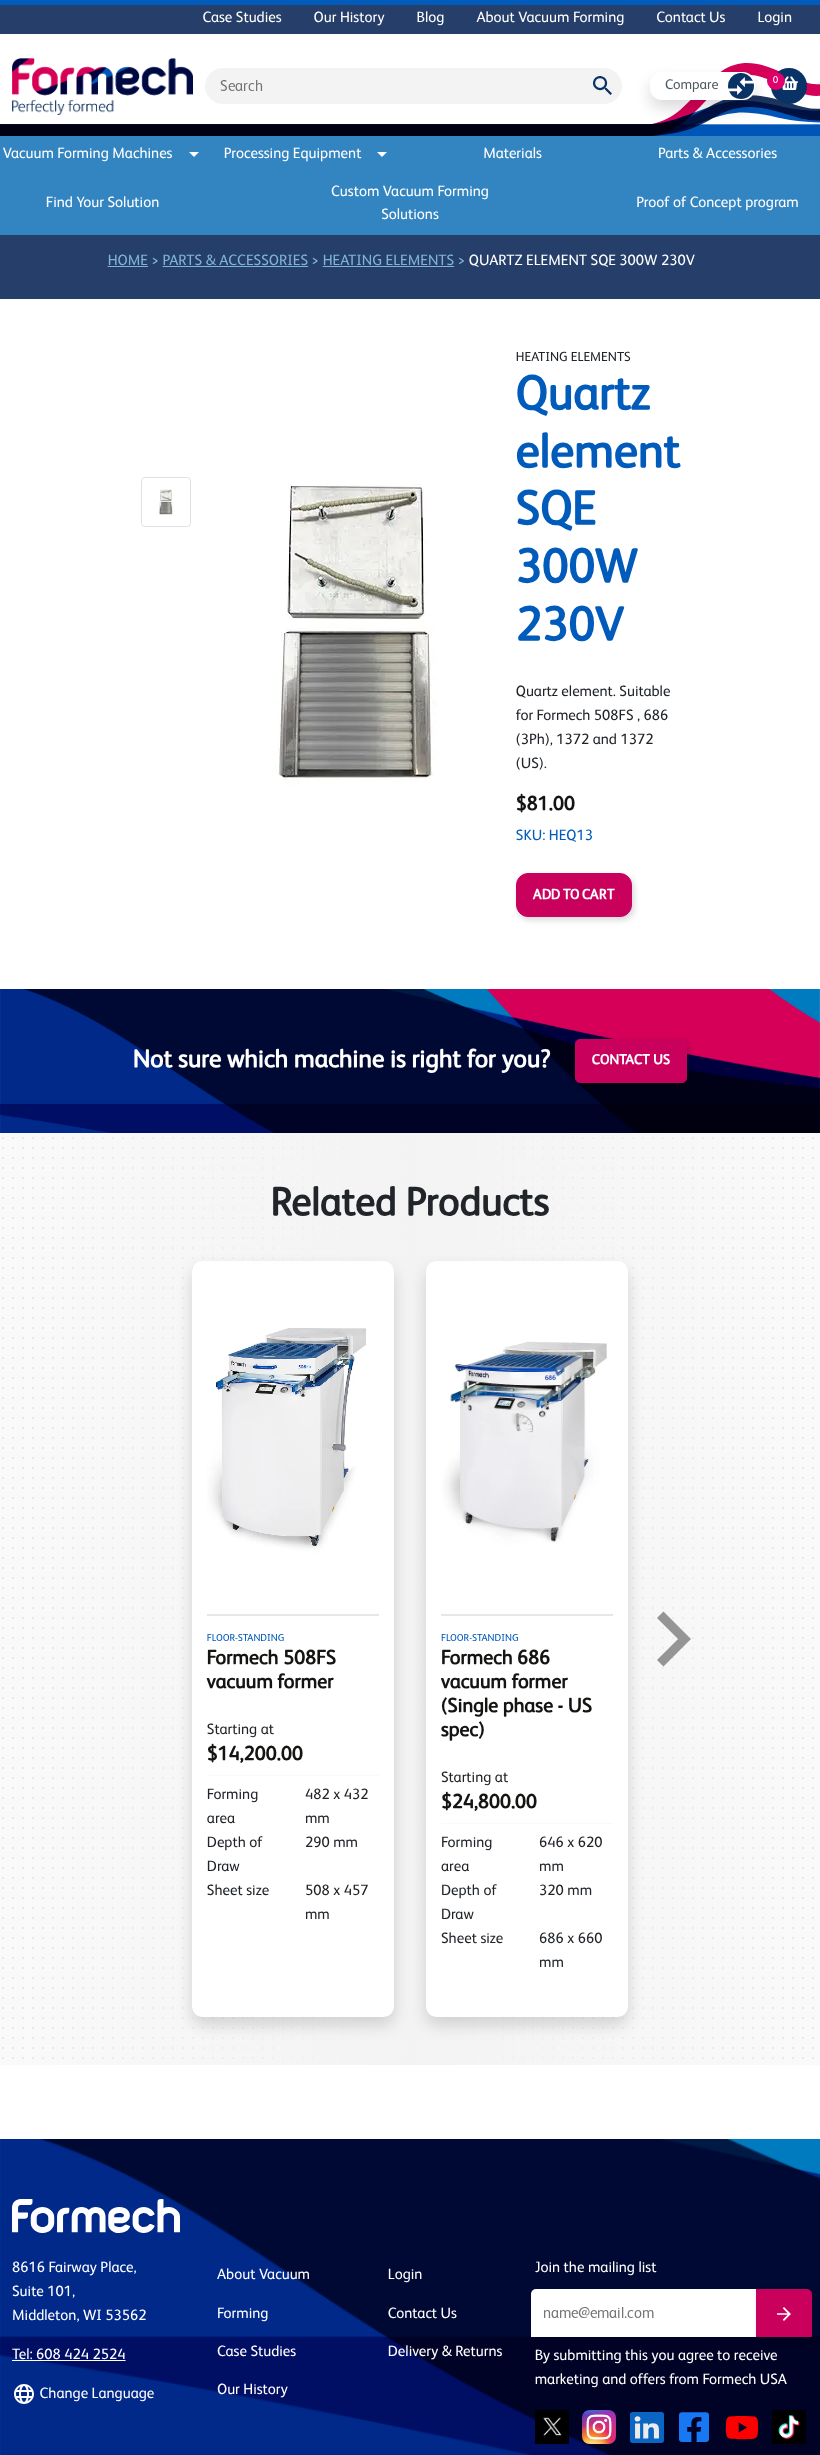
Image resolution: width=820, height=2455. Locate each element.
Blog (430, 18)
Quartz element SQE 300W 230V (582, 261)
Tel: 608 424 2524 (69, 2355)
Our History (349, 18)
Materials (512, 154)
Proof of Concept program (717, 203)
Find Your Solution (103, 203)
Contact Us (690, 18)
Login (774, 18)
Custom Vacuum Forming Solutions (410, 204)
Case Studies (241, 18)
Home (128, 261)
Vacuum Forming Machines (92, 154)
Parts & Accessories (717, 154)
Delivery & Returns (445, 2352)
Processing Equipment (293, 154)
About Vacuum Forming (550, 18)
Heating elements (389, 261)
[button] (166, 502)
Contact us (631, 1061)
